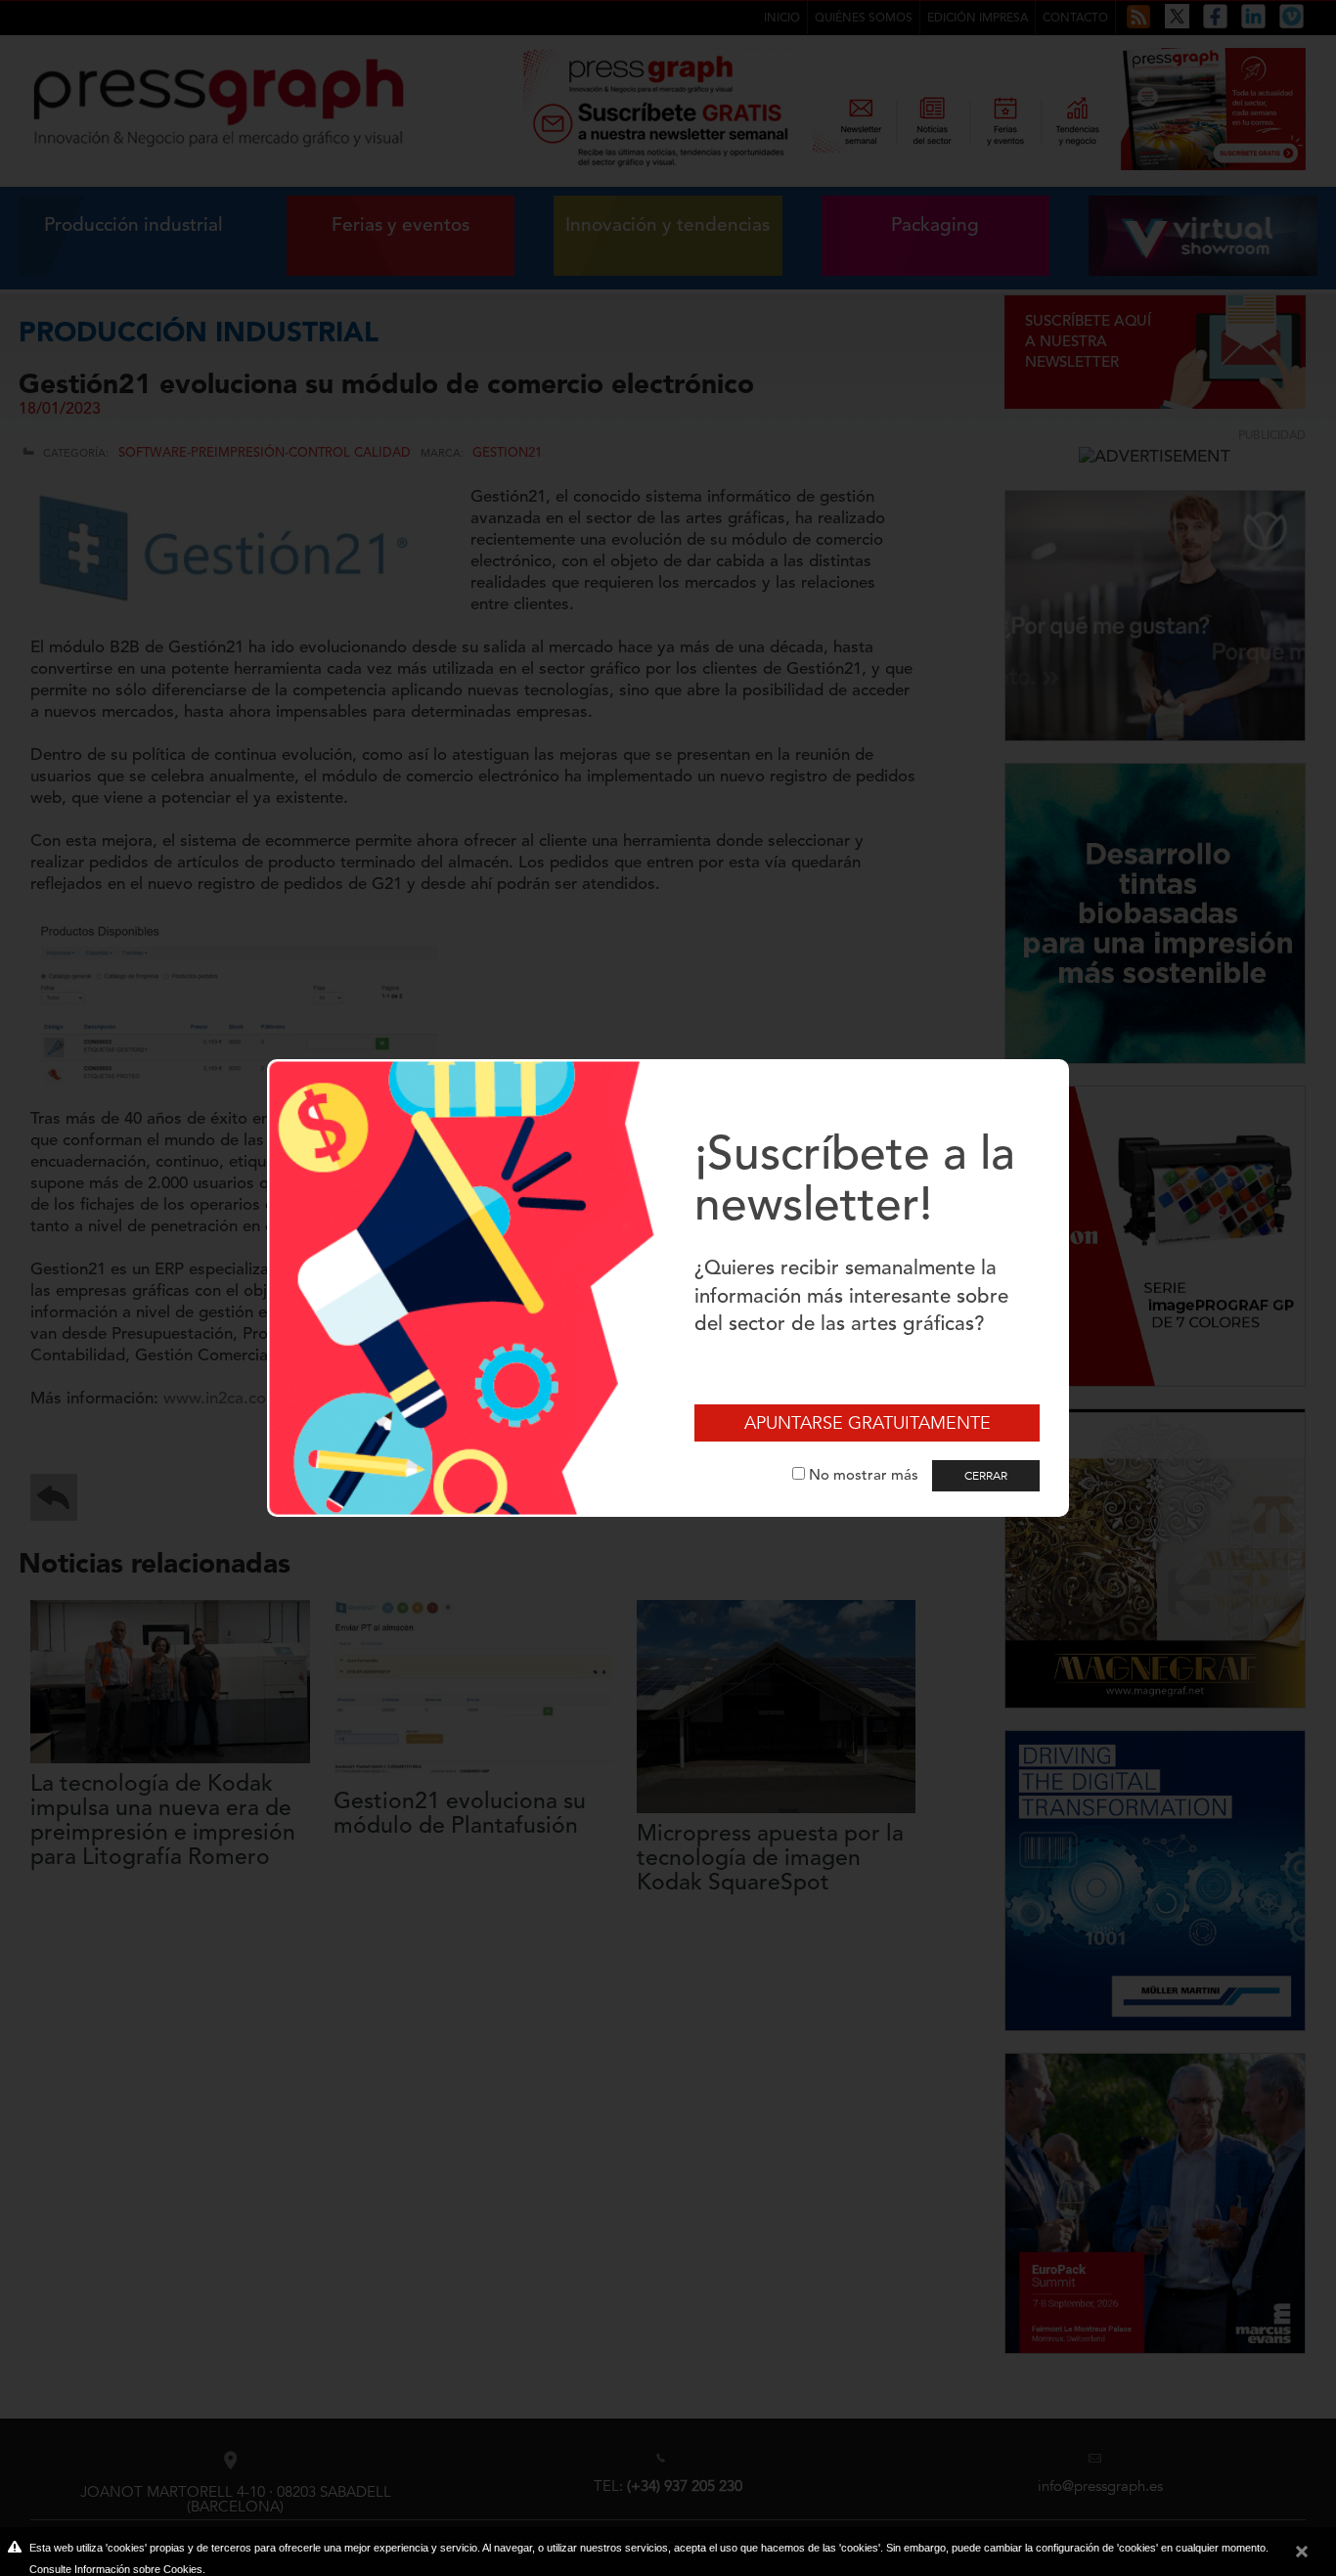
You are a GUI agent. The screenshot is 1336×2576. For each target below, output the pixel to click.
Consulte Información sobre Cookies (116, 2569)
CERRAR (986, 1476)
